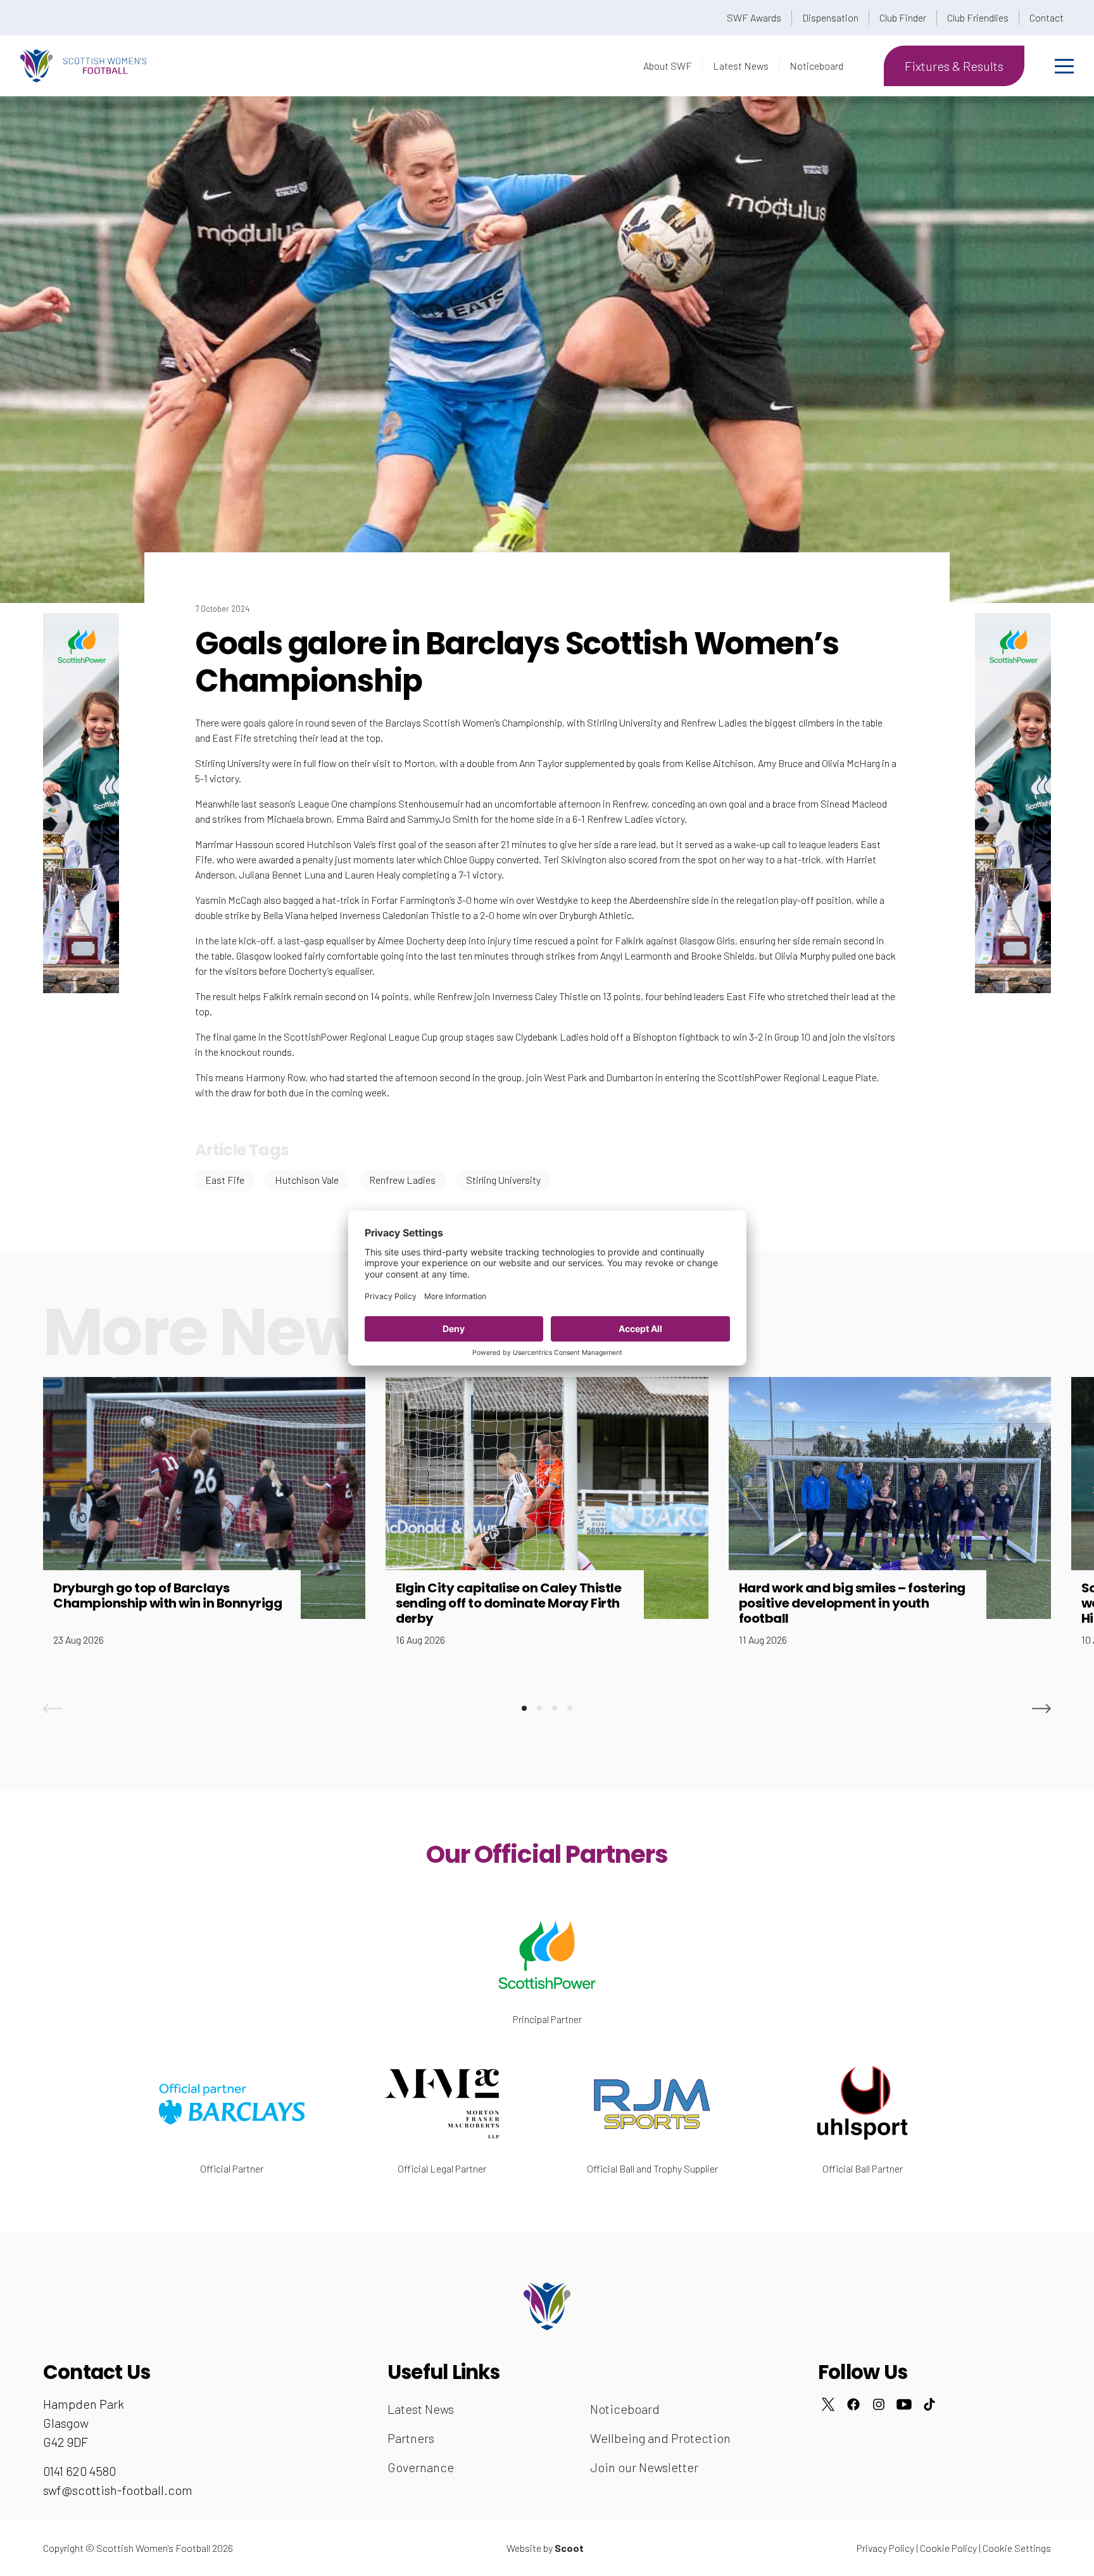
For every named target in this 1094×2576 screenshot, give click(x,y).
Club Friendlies (978, 17)
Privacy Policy (885, 2548)
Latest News (741, 66)
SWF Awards (754, 17)
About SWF (668, 66)
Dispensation (830, 17)
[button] (53, 1708)
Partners (411, 2438)
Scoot (569, 2548)
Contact (1047, 17)
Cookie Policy (948, 2548)
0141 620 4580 (79, 2471)
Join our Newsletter (644, 2467)
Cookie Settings (1017, 2548)
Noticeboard (816, 66)
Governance (421, 2467)
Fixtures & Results (954, 66)
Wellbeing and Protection (660, 2438)
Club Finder (903, 17)
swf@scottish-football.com (118, 2490)
